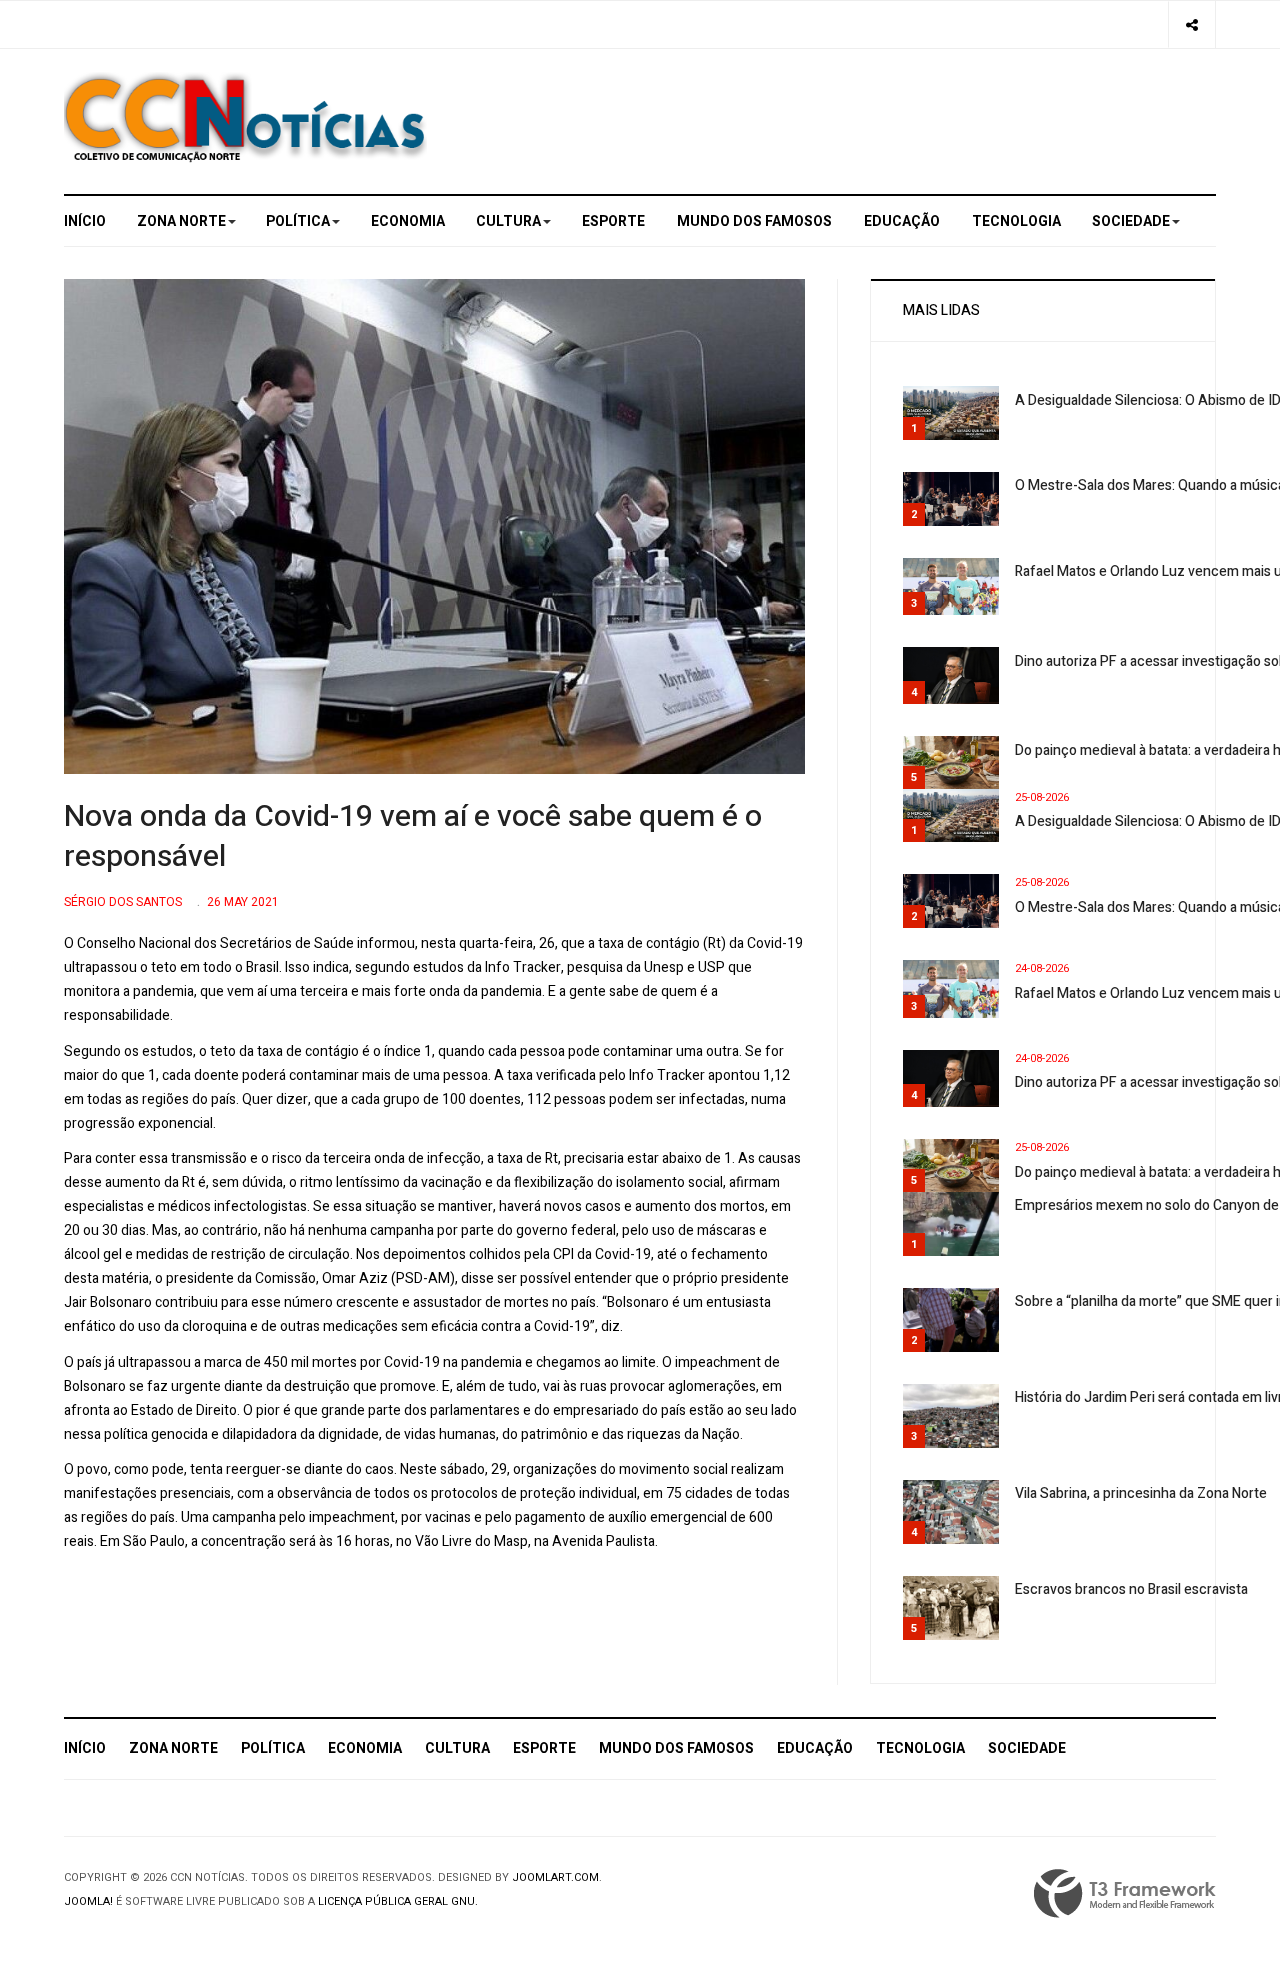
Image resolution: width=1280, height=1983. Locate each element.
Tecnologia (1016, 221)
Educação (902, 221)
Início (85, 221)
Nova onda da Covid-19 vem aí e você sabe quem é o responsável (413, 837)
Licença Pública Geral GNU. (398, 1901)
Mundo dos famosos (754, 221)
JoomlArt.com (555, 1877)
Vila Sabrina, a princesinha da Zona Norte (1141, 1493)
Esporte (613, 221)
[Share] (1191, 24)
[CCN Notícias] (245, 117)
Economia (408, 221)
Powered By (1125, 1894)
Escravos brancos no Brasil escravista (1131, 1589)
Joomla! (88, 1901)
